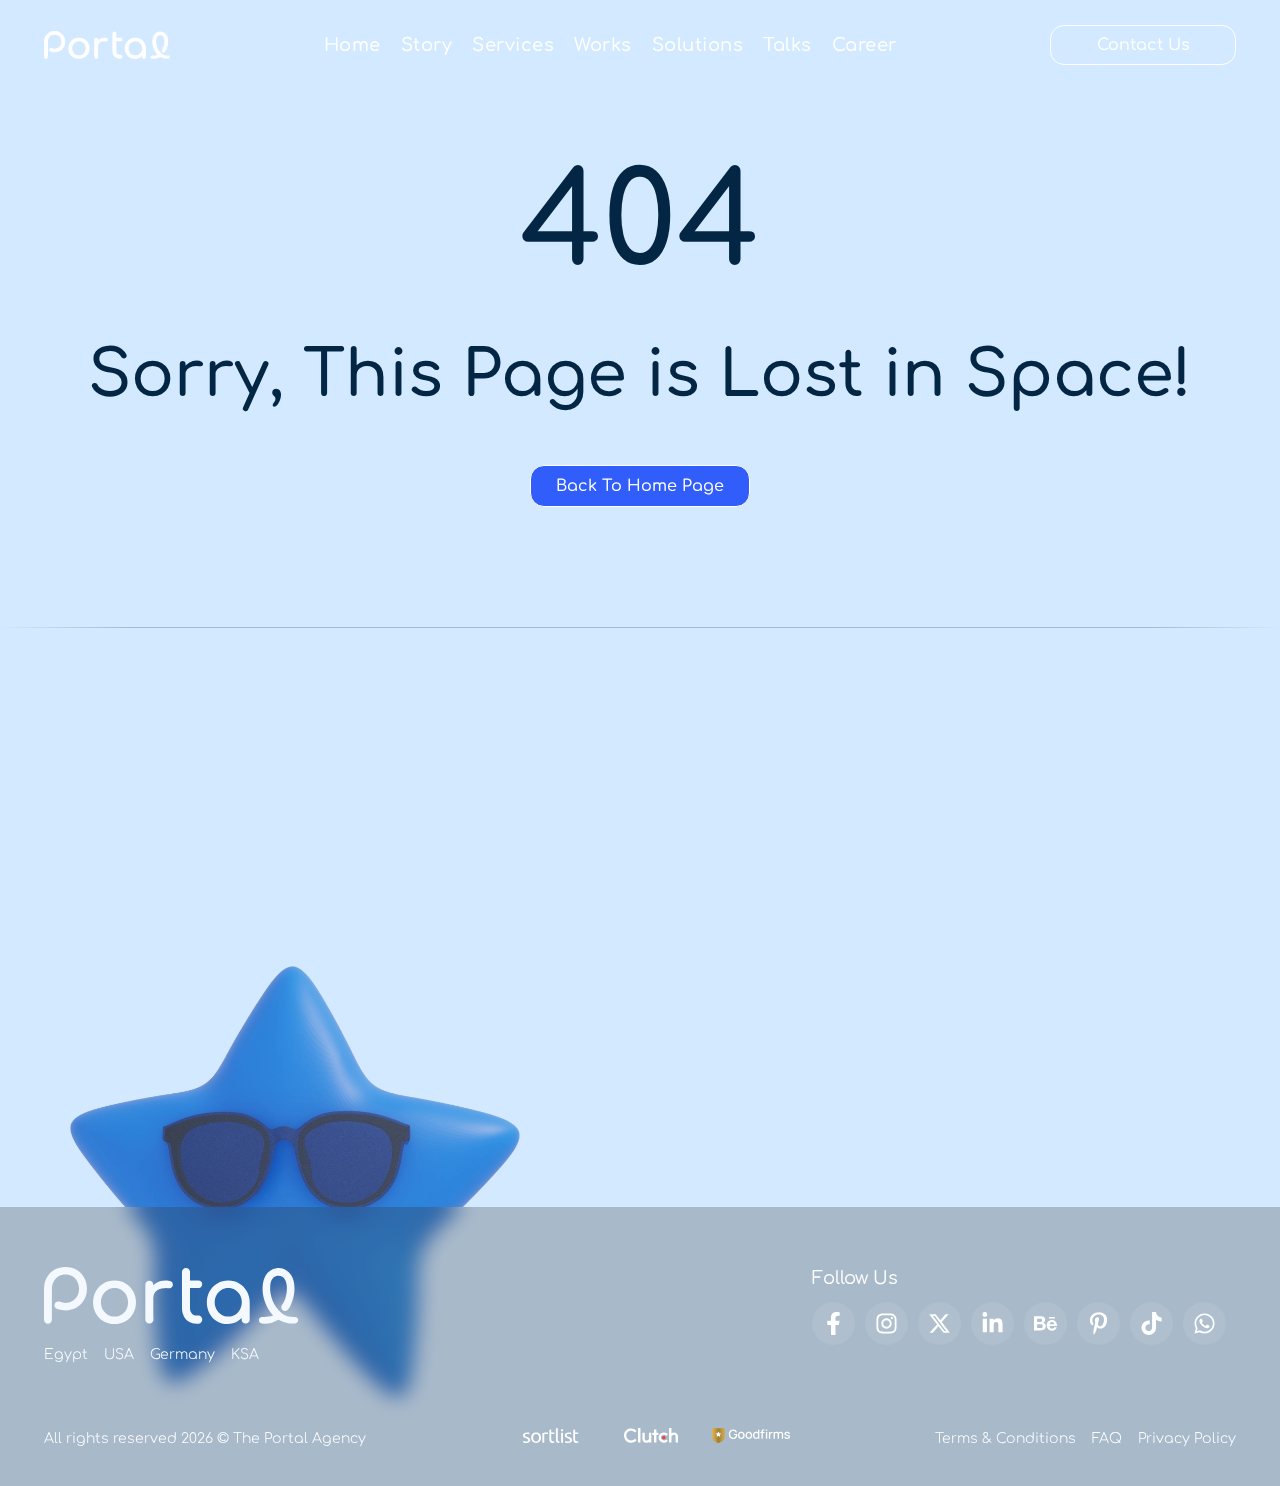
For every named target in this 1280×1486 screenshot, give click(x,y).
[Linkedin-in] (992, 1323)
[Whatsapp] (1204, 1323)
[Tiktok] (1151, 1323)
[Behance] (1045, 1323)
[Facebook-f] (833, 1323)
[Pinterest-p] (1098, 1323)
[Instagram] (886, 1323)
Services (513, 45)
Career (864, 45)
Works (603, 45)
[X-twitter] (939, 1323)
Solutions (698, 45)
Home (352, 45)
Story (427, 45)
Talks (787, 45)
